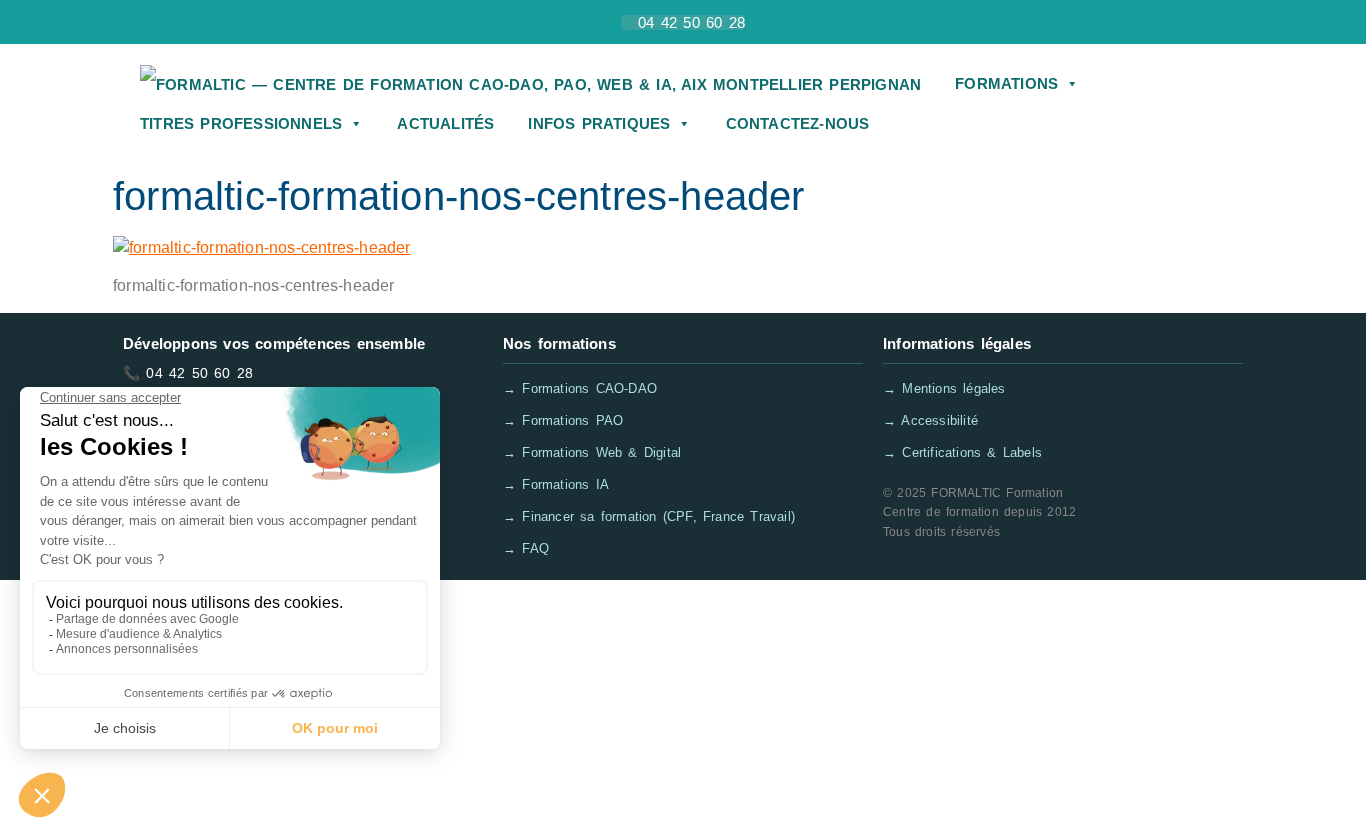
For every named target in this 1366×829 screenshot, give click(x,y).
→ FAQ (526, 548)
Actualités (445, 123)
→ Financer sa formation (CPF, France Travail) (649, 516)
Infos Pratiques (599, 123)
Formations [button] (1006, 83)
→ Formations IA (556, 484)
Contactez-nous (798, 123)
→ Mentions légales (944, 388)
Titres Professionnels (241, 123)
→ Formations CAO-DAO (580, 388)
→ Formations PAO (563, 420)
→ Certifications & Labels (962, 452)
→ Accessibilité (930, 420)
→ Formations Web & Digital (592, 452)
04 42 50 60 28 (199, 373)
